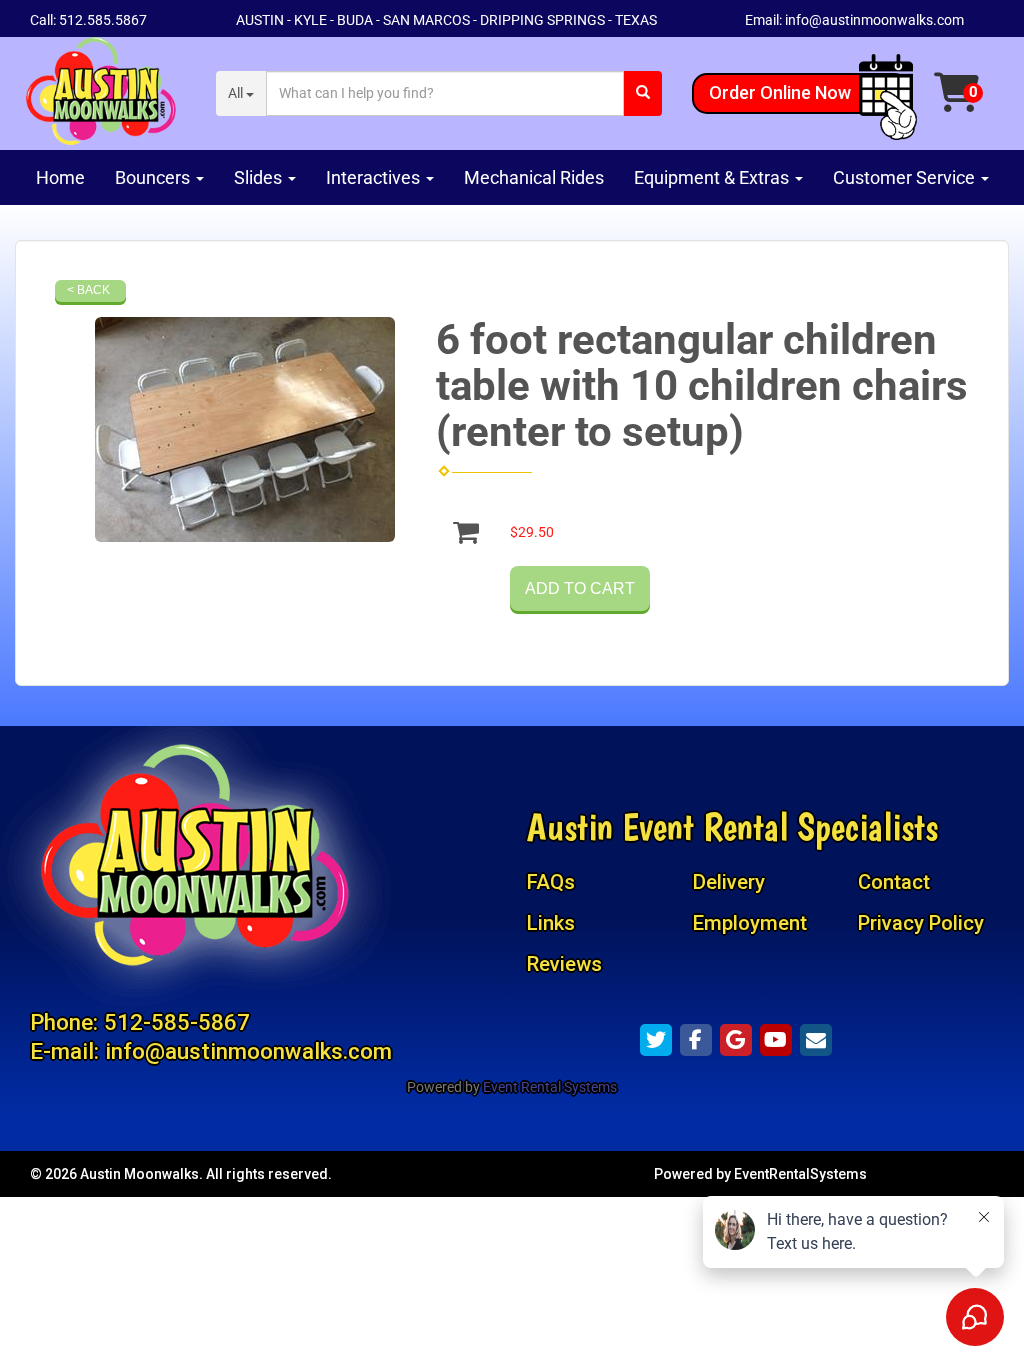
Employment (750, 923)
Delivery (729, 882)
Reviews (564, 964)
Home (60, 177)
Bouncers (154, 177)
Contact (894, 882)
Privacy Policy (921, 923)
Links (551, 923)
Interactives (375, 177)
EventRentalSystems (800, 1174)
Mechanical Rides (534, 177)
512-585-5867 (177, 1022)
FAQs (551, 882)
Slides (260, 177)
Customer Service (906, 177)
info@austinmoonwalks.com (874, 20)
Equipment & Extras (713, 177)
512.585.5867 (103, 20)
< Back (88, 290)
